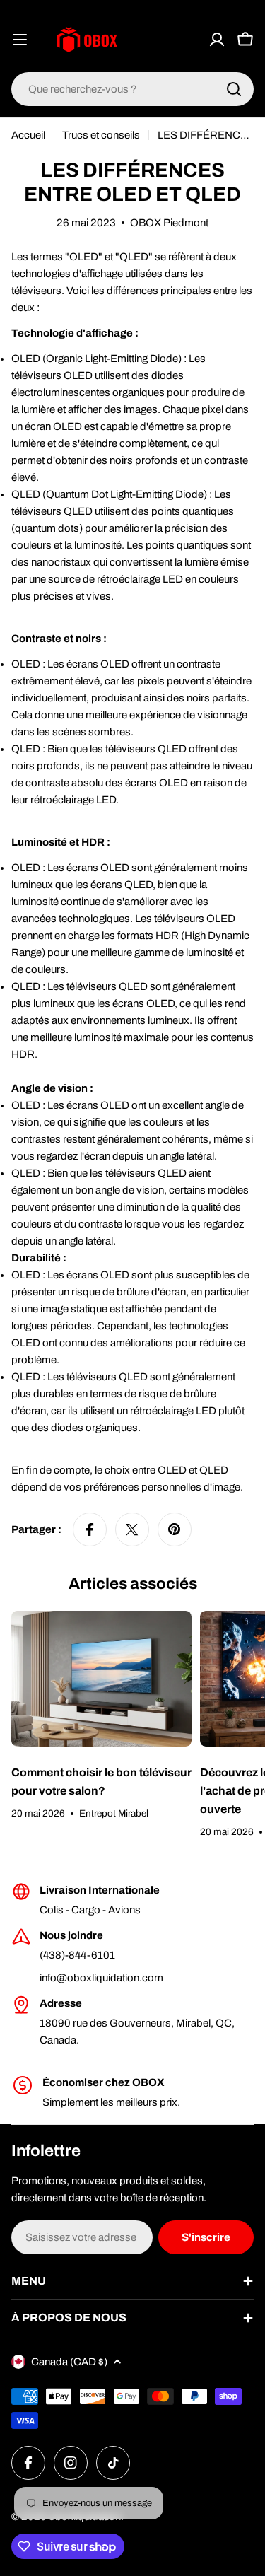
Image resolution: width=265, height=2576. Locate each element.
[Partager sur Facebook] (90, 1529)
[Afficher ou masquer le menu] (20, 40)
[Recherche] (234, 89)
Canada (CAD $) (69, 2362)
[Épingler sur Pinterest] (175, 1529)
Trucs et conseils (101, 135)
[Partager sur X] (132, 1529)
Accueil (28, 135)
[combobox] (132, 89)
